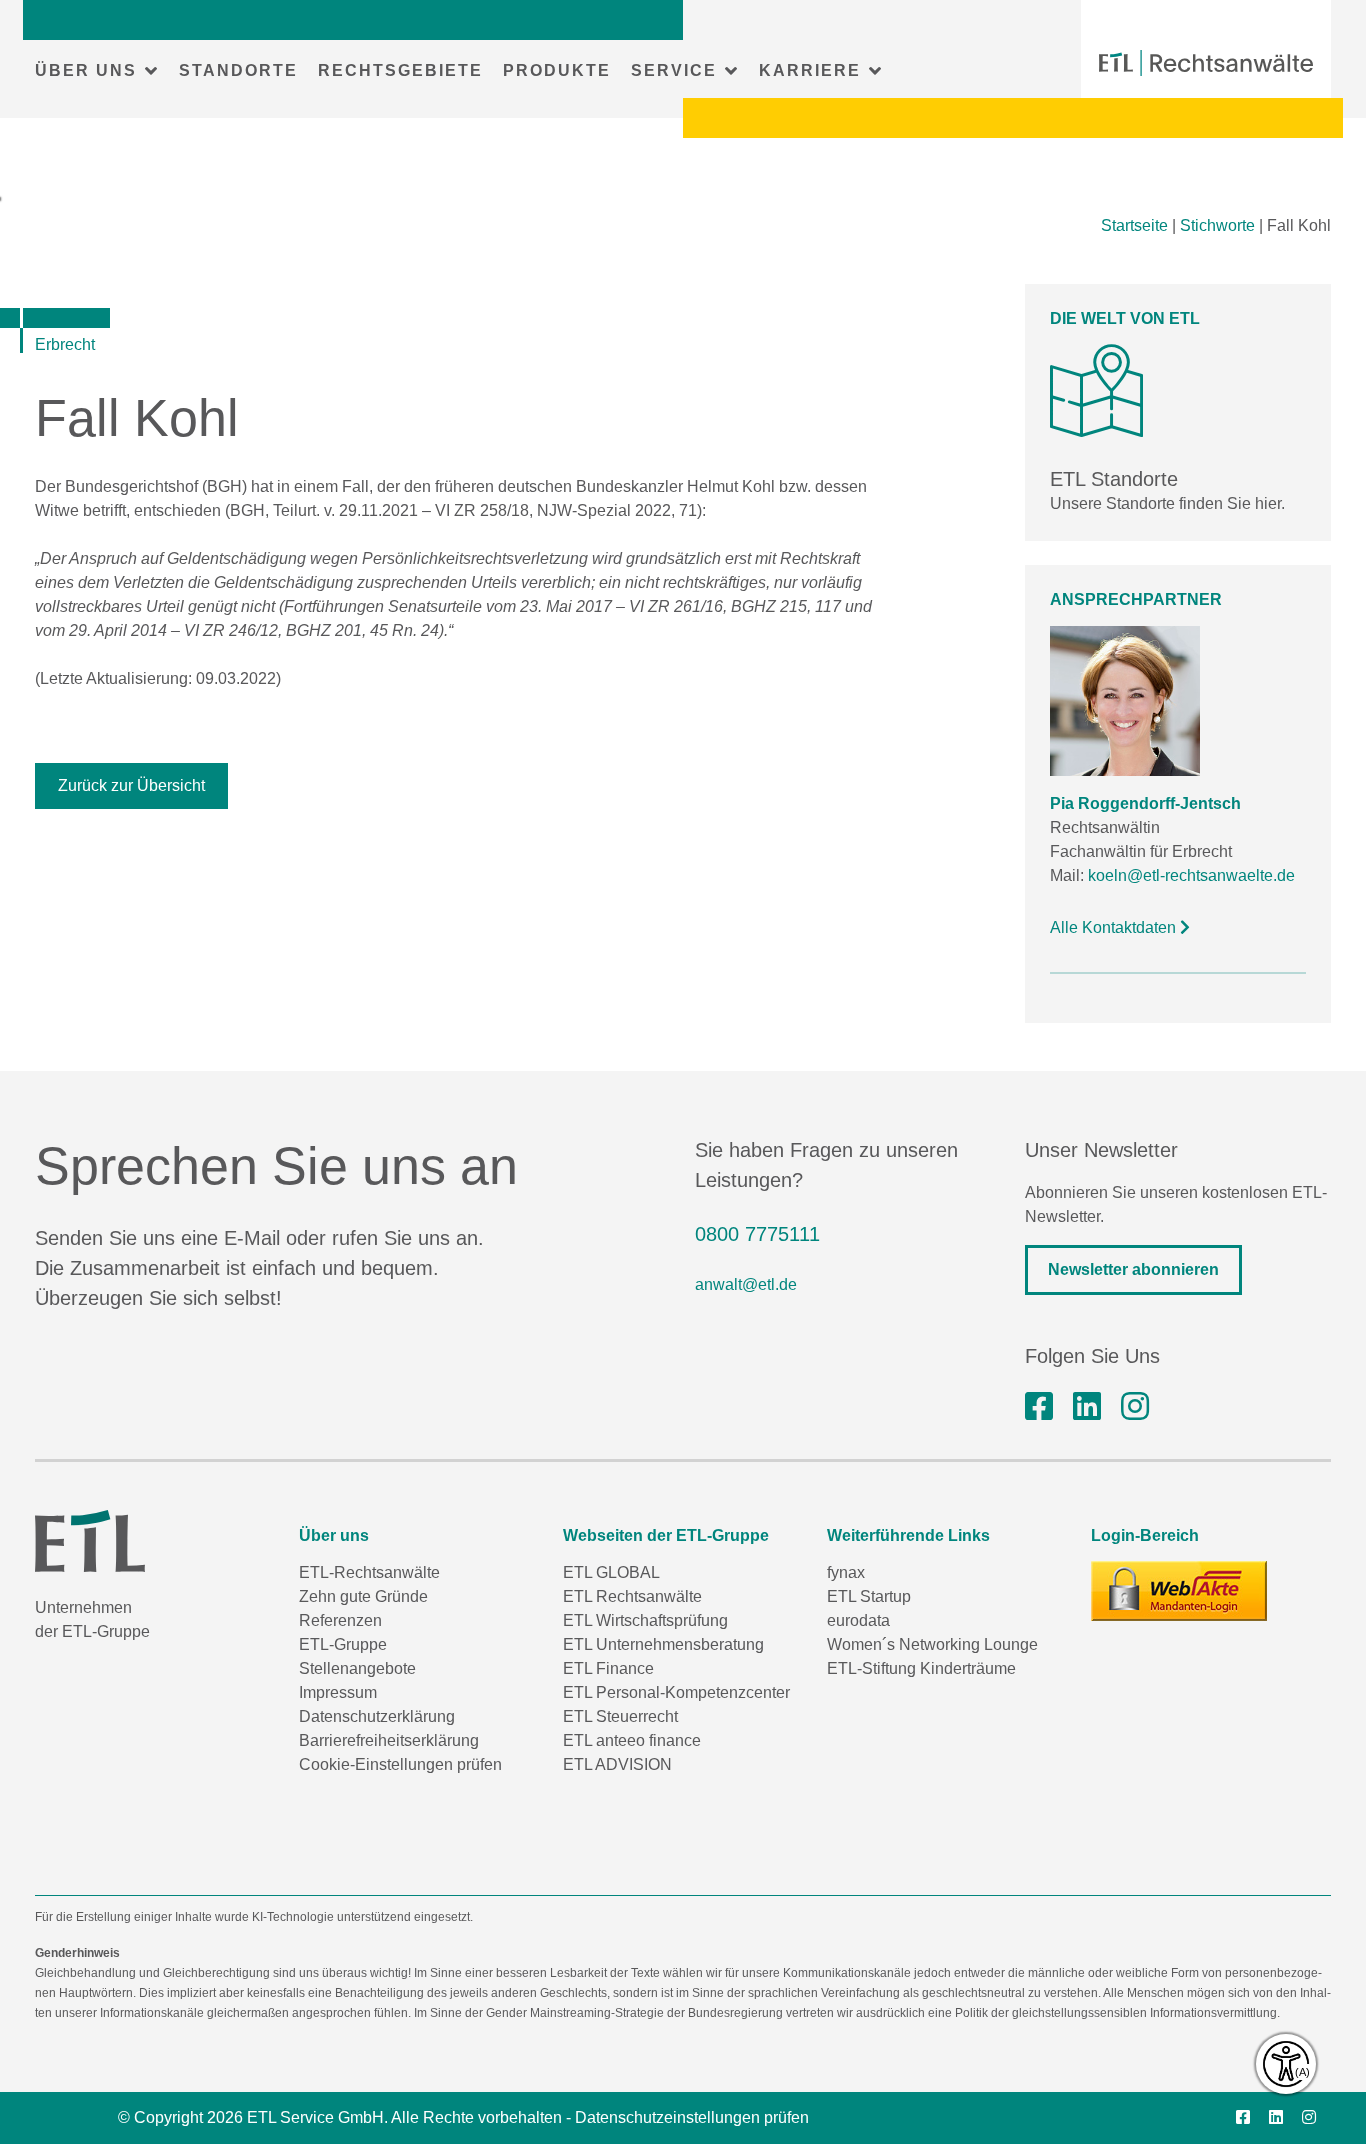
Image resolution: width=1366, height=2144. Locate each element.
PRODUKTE (557, 70)
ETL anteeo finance (632, 1740)
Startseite (1134, 225)
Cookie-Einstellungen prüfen (400, 1764)
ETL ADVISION (617, 1764)
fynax (846, 1572)
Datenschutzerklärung (377, 1716)
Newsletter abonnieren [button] (1133, 1269)
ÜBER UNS (86, 70)
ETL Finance (608, 1668)
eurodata (858, 1620)
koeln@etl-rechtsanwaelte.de (1191, 875)
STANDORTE (238, 70)
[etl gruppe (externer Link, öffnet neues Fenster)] (1087, 1407)
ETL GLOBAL (611, 1572)
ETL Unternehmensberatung (663, 1644)
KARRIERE (810, 70)
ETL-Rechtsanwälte (369, 1572)
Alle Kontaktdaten (1115, 927)
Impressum (338, 1692)
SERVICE (674, 70)
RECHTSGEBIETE (400, 70)
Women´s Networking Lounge (932, 1644)
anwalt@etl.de (746, 1284)
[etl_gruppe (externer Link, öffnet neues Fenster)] (1135, 1407)
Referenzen (340, 1620)
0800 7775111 (757, 1234)
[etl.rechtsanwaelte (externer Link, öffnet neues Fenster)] (1039, 1407)
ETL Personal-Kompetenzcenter (676, 1692)
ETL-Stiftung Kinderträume (921, 1668)
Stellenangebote (357, 1668)
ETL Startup (869, 1596)
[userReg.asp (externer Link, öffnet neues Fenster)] (1179, 1591)
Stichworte (1217, 225)
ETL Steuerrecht (620, 1716)
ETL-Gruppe (343, 1644)
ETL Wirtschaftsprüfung (645, 1620)
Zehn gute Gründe (363, 1596)
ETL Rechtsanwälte (632, 1596)
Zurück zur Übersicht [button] (131, 785)
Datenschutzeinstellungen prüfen (692, 2117)
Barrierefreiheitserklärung (389, 1740)
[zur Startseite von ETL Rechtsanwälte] (1206, 63)
